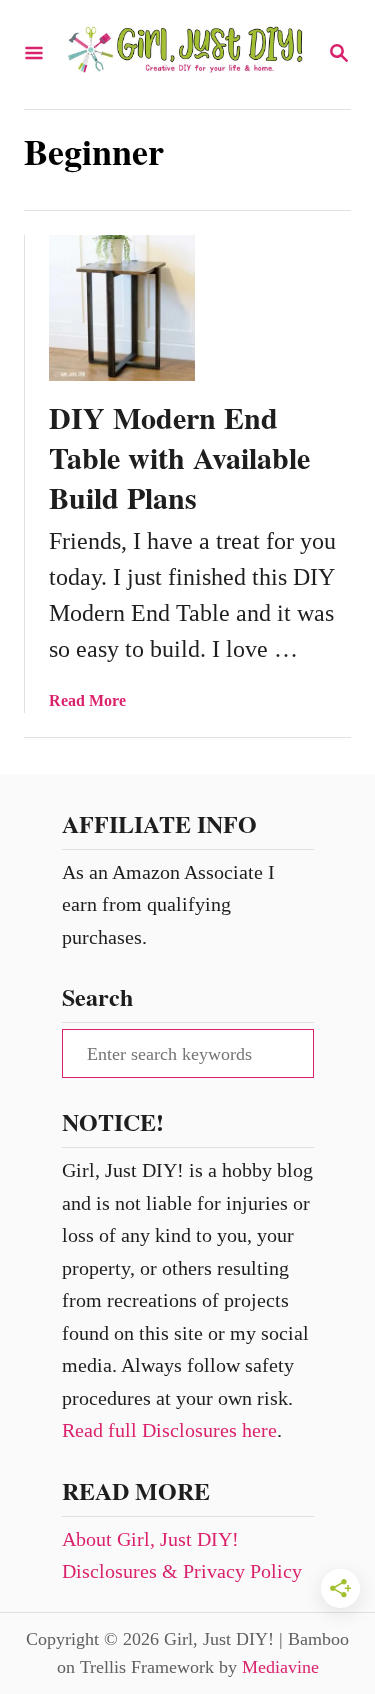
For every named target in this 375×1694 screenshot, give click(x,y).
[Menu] (34, 54)
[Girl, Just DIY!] (185, 54)
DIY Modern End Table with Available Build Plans (179, 457)
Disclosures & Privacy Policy (182, 1571)
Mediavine (280, 1667)
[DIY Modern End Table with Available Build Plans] (122, 308)
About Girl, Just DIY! (150, 1539)
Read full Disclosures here (169, 1430)
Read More (87, 700)
